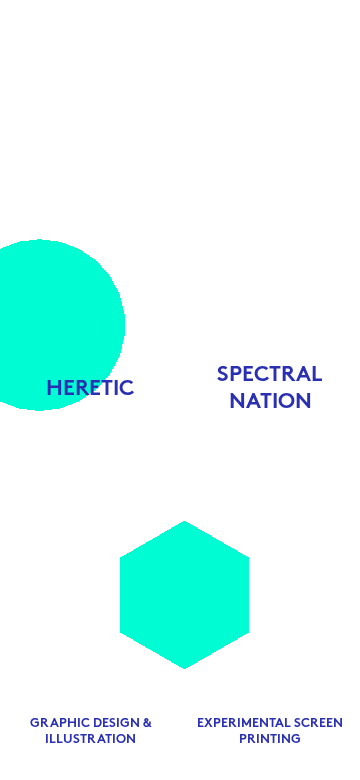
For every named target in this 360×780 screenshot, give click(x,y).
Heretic (90, 389)
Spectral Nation (270, 389)
